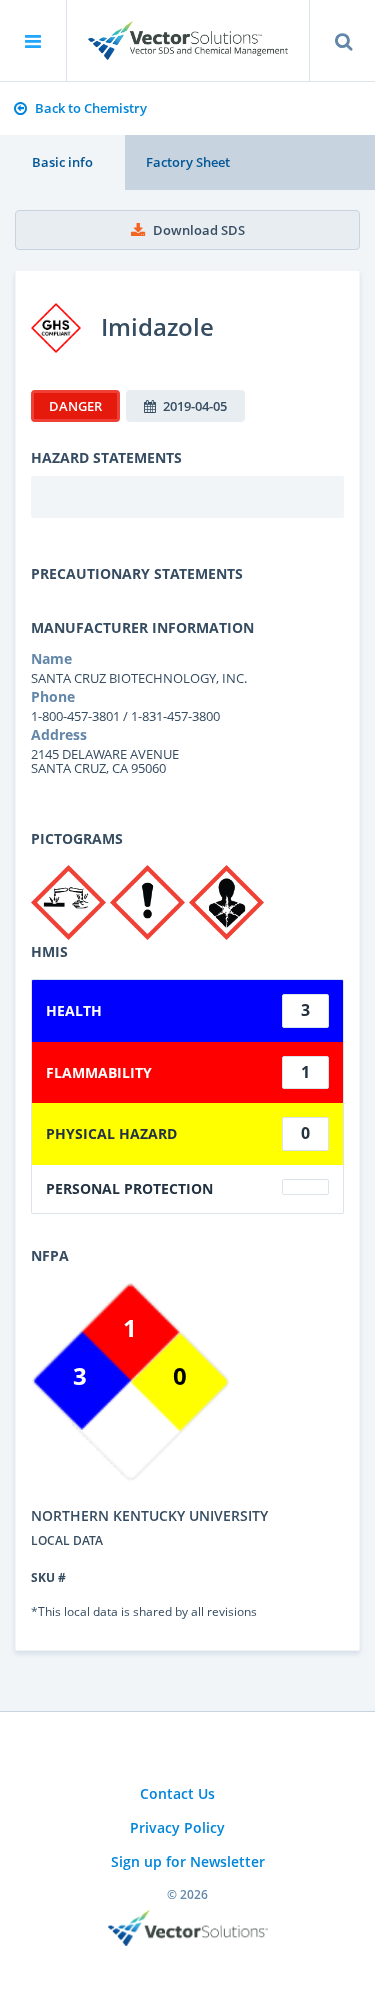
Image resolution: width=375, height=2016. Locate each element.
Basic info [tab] (62, 162)
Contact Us (177, 1793)
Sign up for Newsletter (188, 1861)
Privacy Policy (177, 1827)
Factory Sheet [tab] (188, 162)
